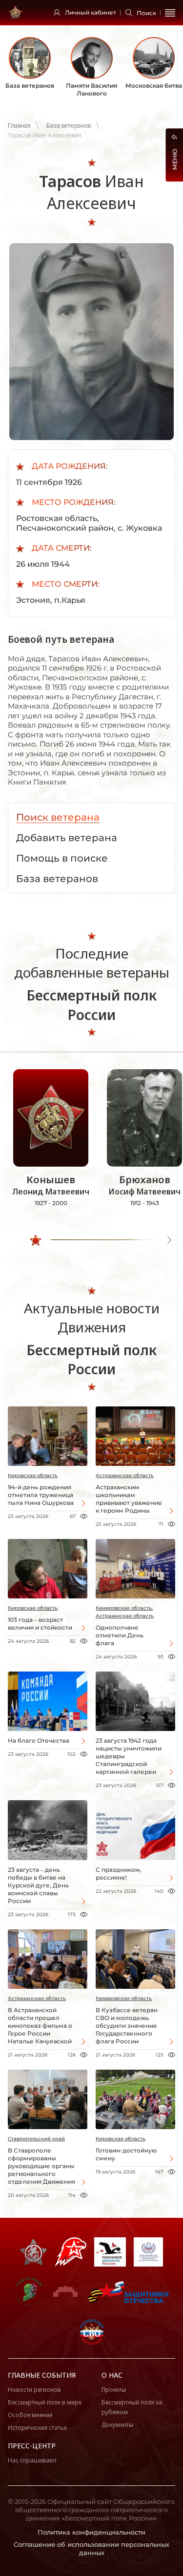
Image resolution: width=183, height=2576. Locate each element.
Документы (117, 2425)
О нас (112, 2375)
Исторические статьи (37, 2428)
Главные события (42, 2375)
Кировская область (33, 1475)
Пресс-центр (32, 2446)
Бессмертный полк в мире (45, 2402)
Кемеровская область (124, 1998)
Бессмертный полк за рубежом (132, 2407)
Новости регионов (34, 2390)
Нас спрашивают (32, 2460)
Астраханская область (125, 1475)
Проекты (114, 2390)
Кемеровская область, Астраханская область (125, 1612)
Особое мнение (30, 2415)
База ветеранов (69, 126)
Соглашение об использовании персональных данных (91, 2548)
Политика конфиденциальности (91, 2532)
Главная (19, 126)
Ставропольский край (36, 2139)
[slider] (36, 1240)
